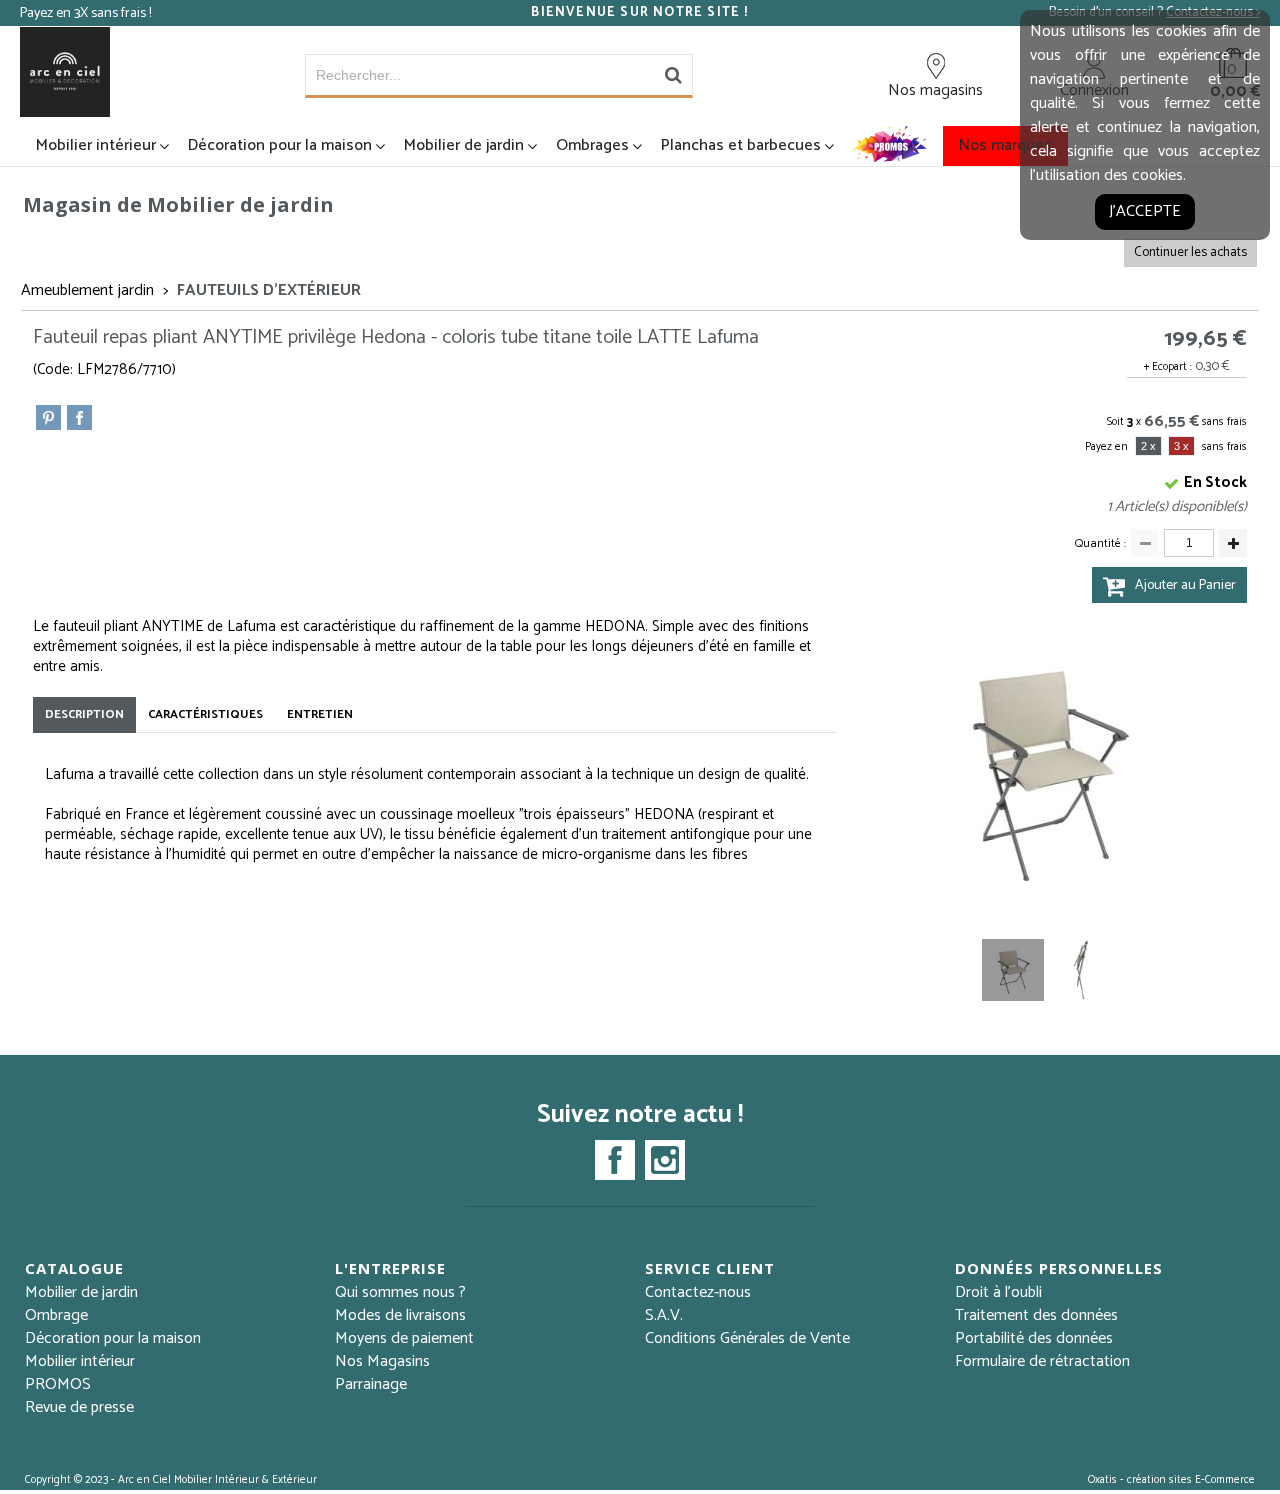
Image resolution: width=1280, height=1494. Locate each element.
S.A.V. (664, 1315)
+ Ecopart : (1168, 367)
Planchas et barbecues (741, 145)
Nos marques (1005, 145)
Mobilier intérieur (96, 145)
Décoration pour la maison (280, 145)
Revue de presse (79, 1407)
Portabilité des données (1034, 1338)
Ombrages (592, 145)
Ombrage (56, 1315)
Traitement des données (1036, 1315)
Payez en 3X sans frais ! (85, 13)
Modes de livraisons (400, 1315)
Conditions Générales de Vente (747, 1338)
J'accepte (1145, 211)
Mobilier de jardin (464, 145)
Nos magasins (935, 90)
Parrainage (371, 1384)
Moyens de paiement (404, 1338)
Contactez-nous (698, 1292)
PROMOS (58, 1384)
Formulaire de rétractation (1042, 1361)
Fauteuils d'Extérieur (269, 290)
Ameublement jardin (87, 290)
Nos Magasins (382, 1361)
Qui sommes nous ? (400, 1292)
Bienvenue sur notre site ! (639, 13)
